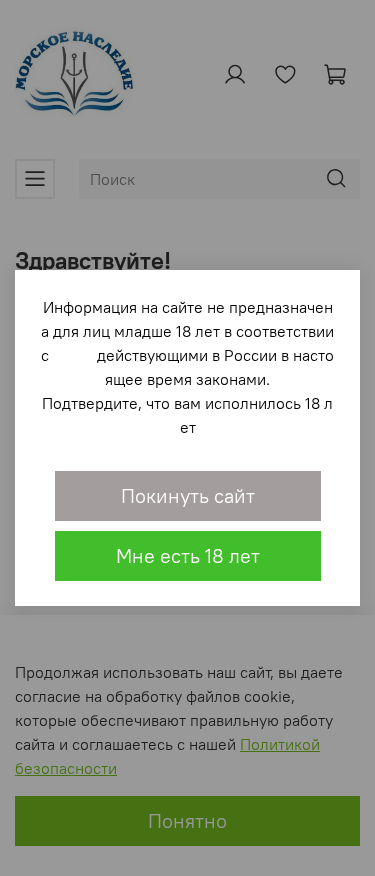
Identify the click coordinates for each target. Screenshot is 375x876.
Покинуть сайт (188, 495)
